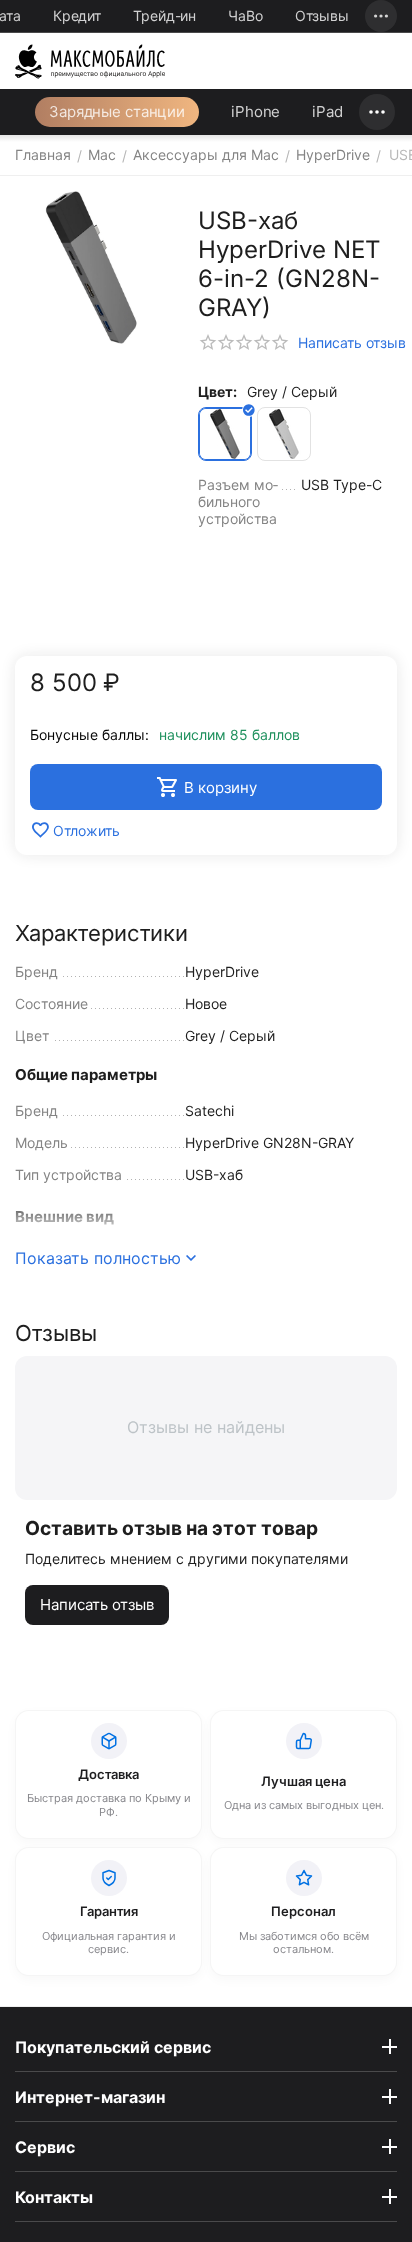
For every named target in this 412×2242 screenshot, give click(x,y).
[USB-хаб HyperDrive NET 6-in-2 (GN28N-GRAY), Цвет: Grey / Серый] (91, 267)
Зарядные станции (117, 111)
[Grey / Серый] (225, 434)
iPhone (255, 111)
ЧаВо (245, 15)
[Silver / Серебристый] (284, 434)
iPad (327, 111)
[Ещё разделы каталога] (377, 112)
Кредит (77, 15)
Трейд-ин (164, 15)
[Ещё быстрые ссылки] (381, 16)
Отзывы (322, 15)
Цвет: (217, 391)
